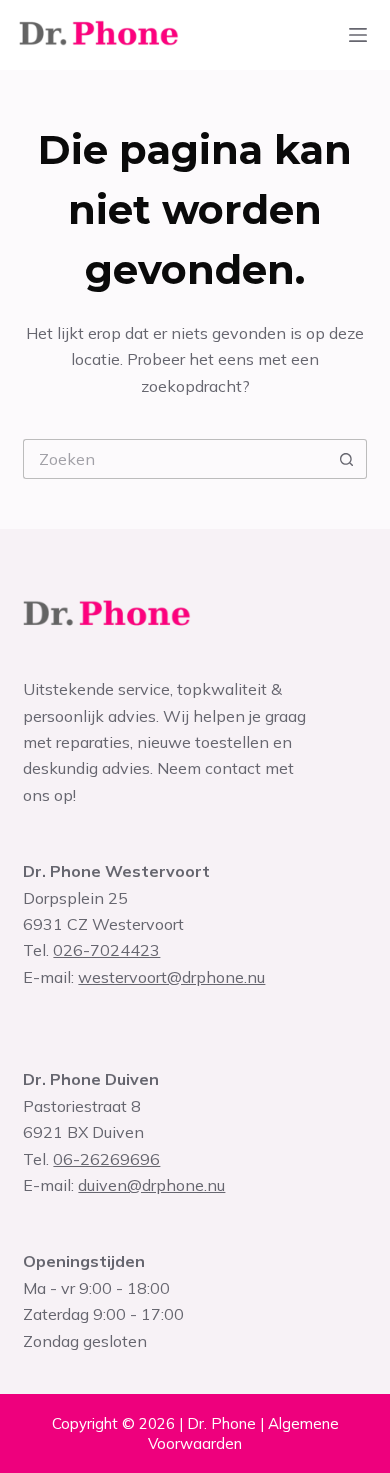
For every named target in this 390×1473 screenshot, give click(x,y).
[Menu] (358, 35)
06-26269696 (106, 1159)
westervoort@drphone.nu (171, 977)
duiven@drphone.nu (151, 1185)
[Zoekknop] (347, 459)
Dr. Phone (221, 1423)
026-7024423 (106, 950)
